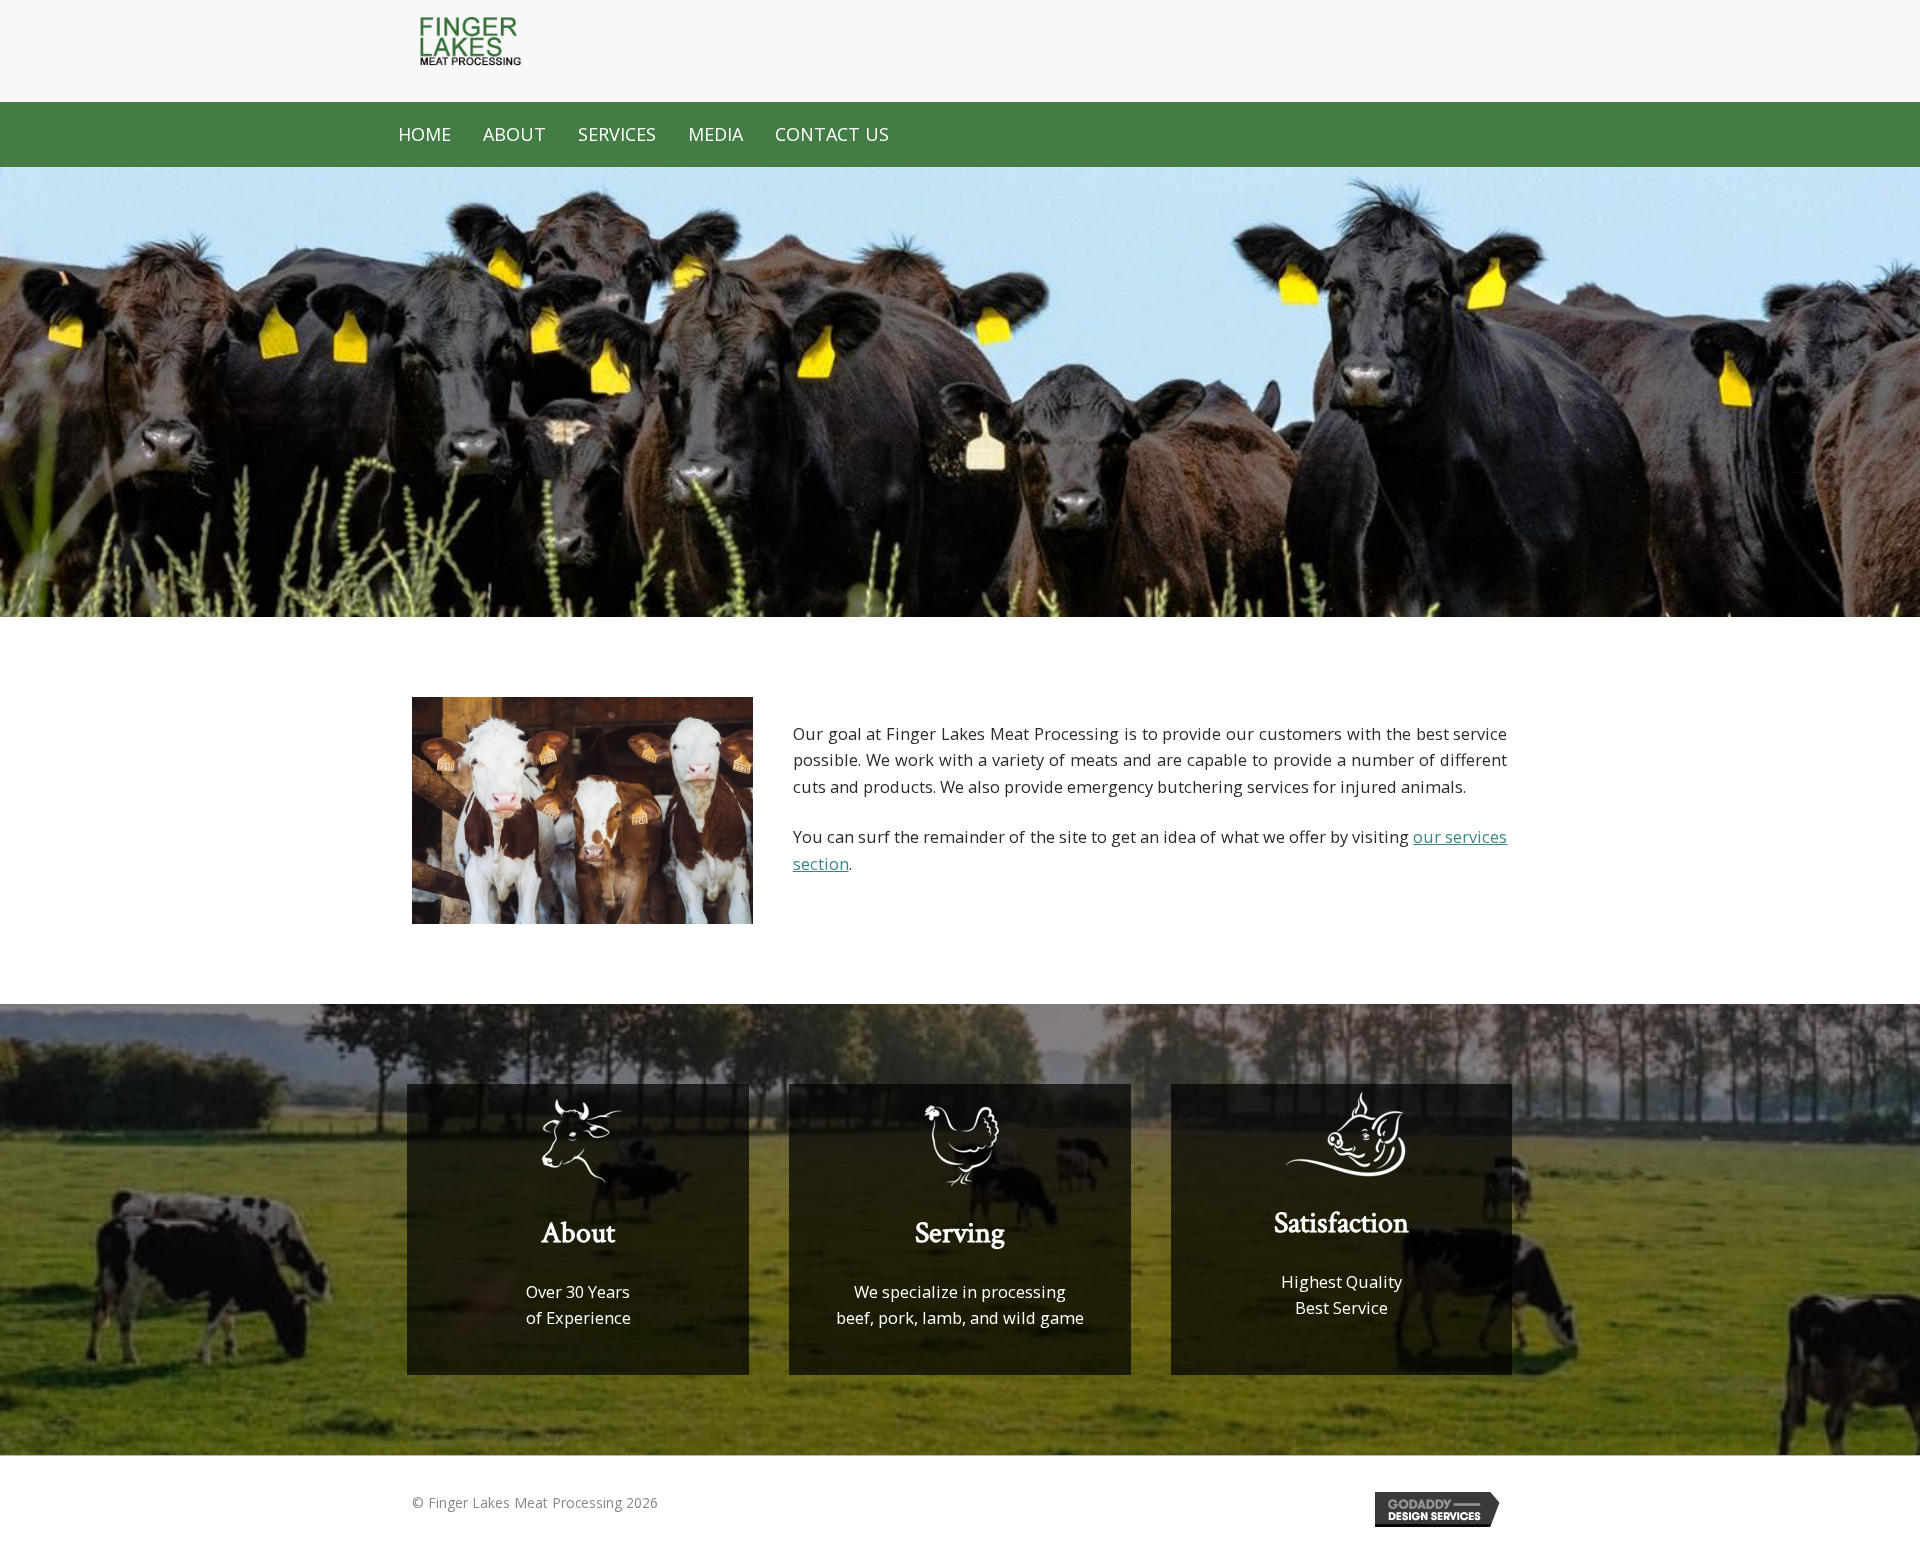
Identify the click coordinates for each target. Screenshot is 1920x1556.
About (514, 134)
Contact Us (832, 134)
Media (715, 134)
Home (424, 134)
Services (617, 134)
